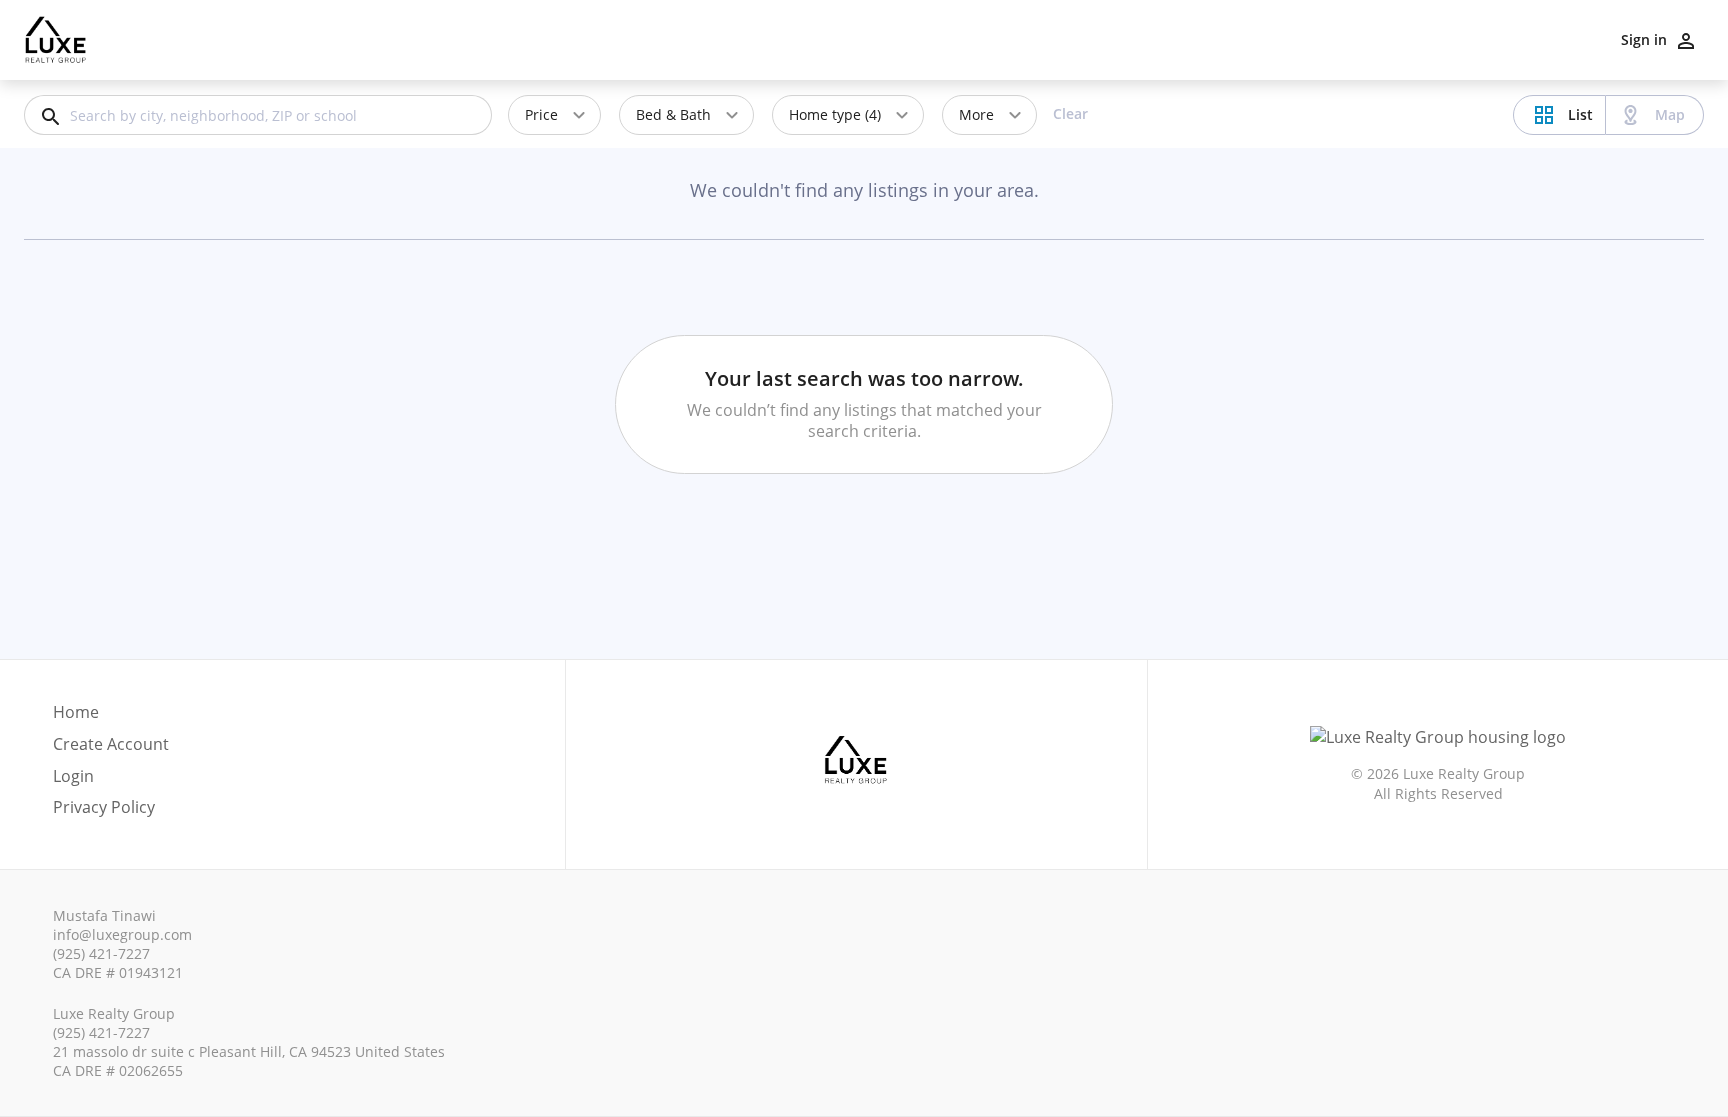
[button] (111, 782)
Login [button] (73, 776)
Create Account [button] (111, 744)
